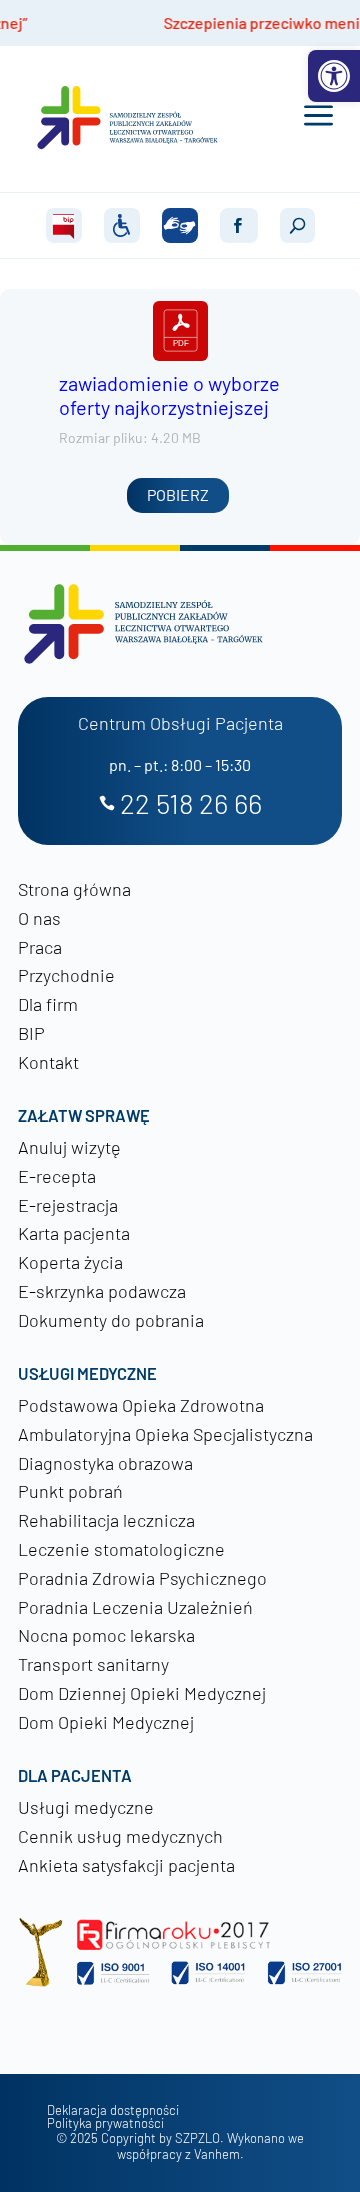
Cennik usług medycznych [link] (120, 1836)
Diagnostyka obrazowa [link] (105, 1463)
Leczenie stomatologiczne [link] (121, 1549)
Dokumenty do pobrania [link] (111, 1320)
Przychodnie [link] (66, 975)
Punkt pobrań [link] (70, 1491)
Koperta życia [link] (70, 1262)
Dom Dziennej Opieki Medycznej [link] (142, 1693)
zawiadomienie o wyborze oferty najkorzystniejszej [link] (169, 395)
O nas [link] (39, 918)
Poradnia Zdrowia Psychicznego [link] (142, 1578)
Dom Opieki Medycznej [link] (106, 1722)
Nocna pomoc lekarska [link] (106, 1635)
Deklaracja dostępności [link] (113, 2110)
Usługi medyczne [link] (86, 1807)
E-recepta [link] (57, 1176)
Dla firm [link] (48, 1004)
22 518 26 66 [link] (191, 804)
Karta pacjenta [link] (74, 1233)
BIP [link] (31, 1033)
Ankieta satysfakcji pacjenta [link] (126, 1865)
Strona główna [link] (74, 889)
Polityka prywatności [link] (105, 2123)
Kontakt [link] (48, 1062)
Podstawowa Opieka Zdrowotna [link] (141, 1405)
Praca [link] (40, 947)
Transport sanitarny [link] (93, 1664)
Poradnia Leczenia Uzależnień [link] (135, 1607)
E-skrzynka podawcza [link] (102, 1291)
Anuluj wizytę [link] (69, 1147)
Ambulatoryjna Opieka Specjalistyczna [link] (165, 1434)
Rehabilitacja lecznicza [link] (106, 1520)
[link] (334, 76)
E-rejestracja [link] (68, 1205)
